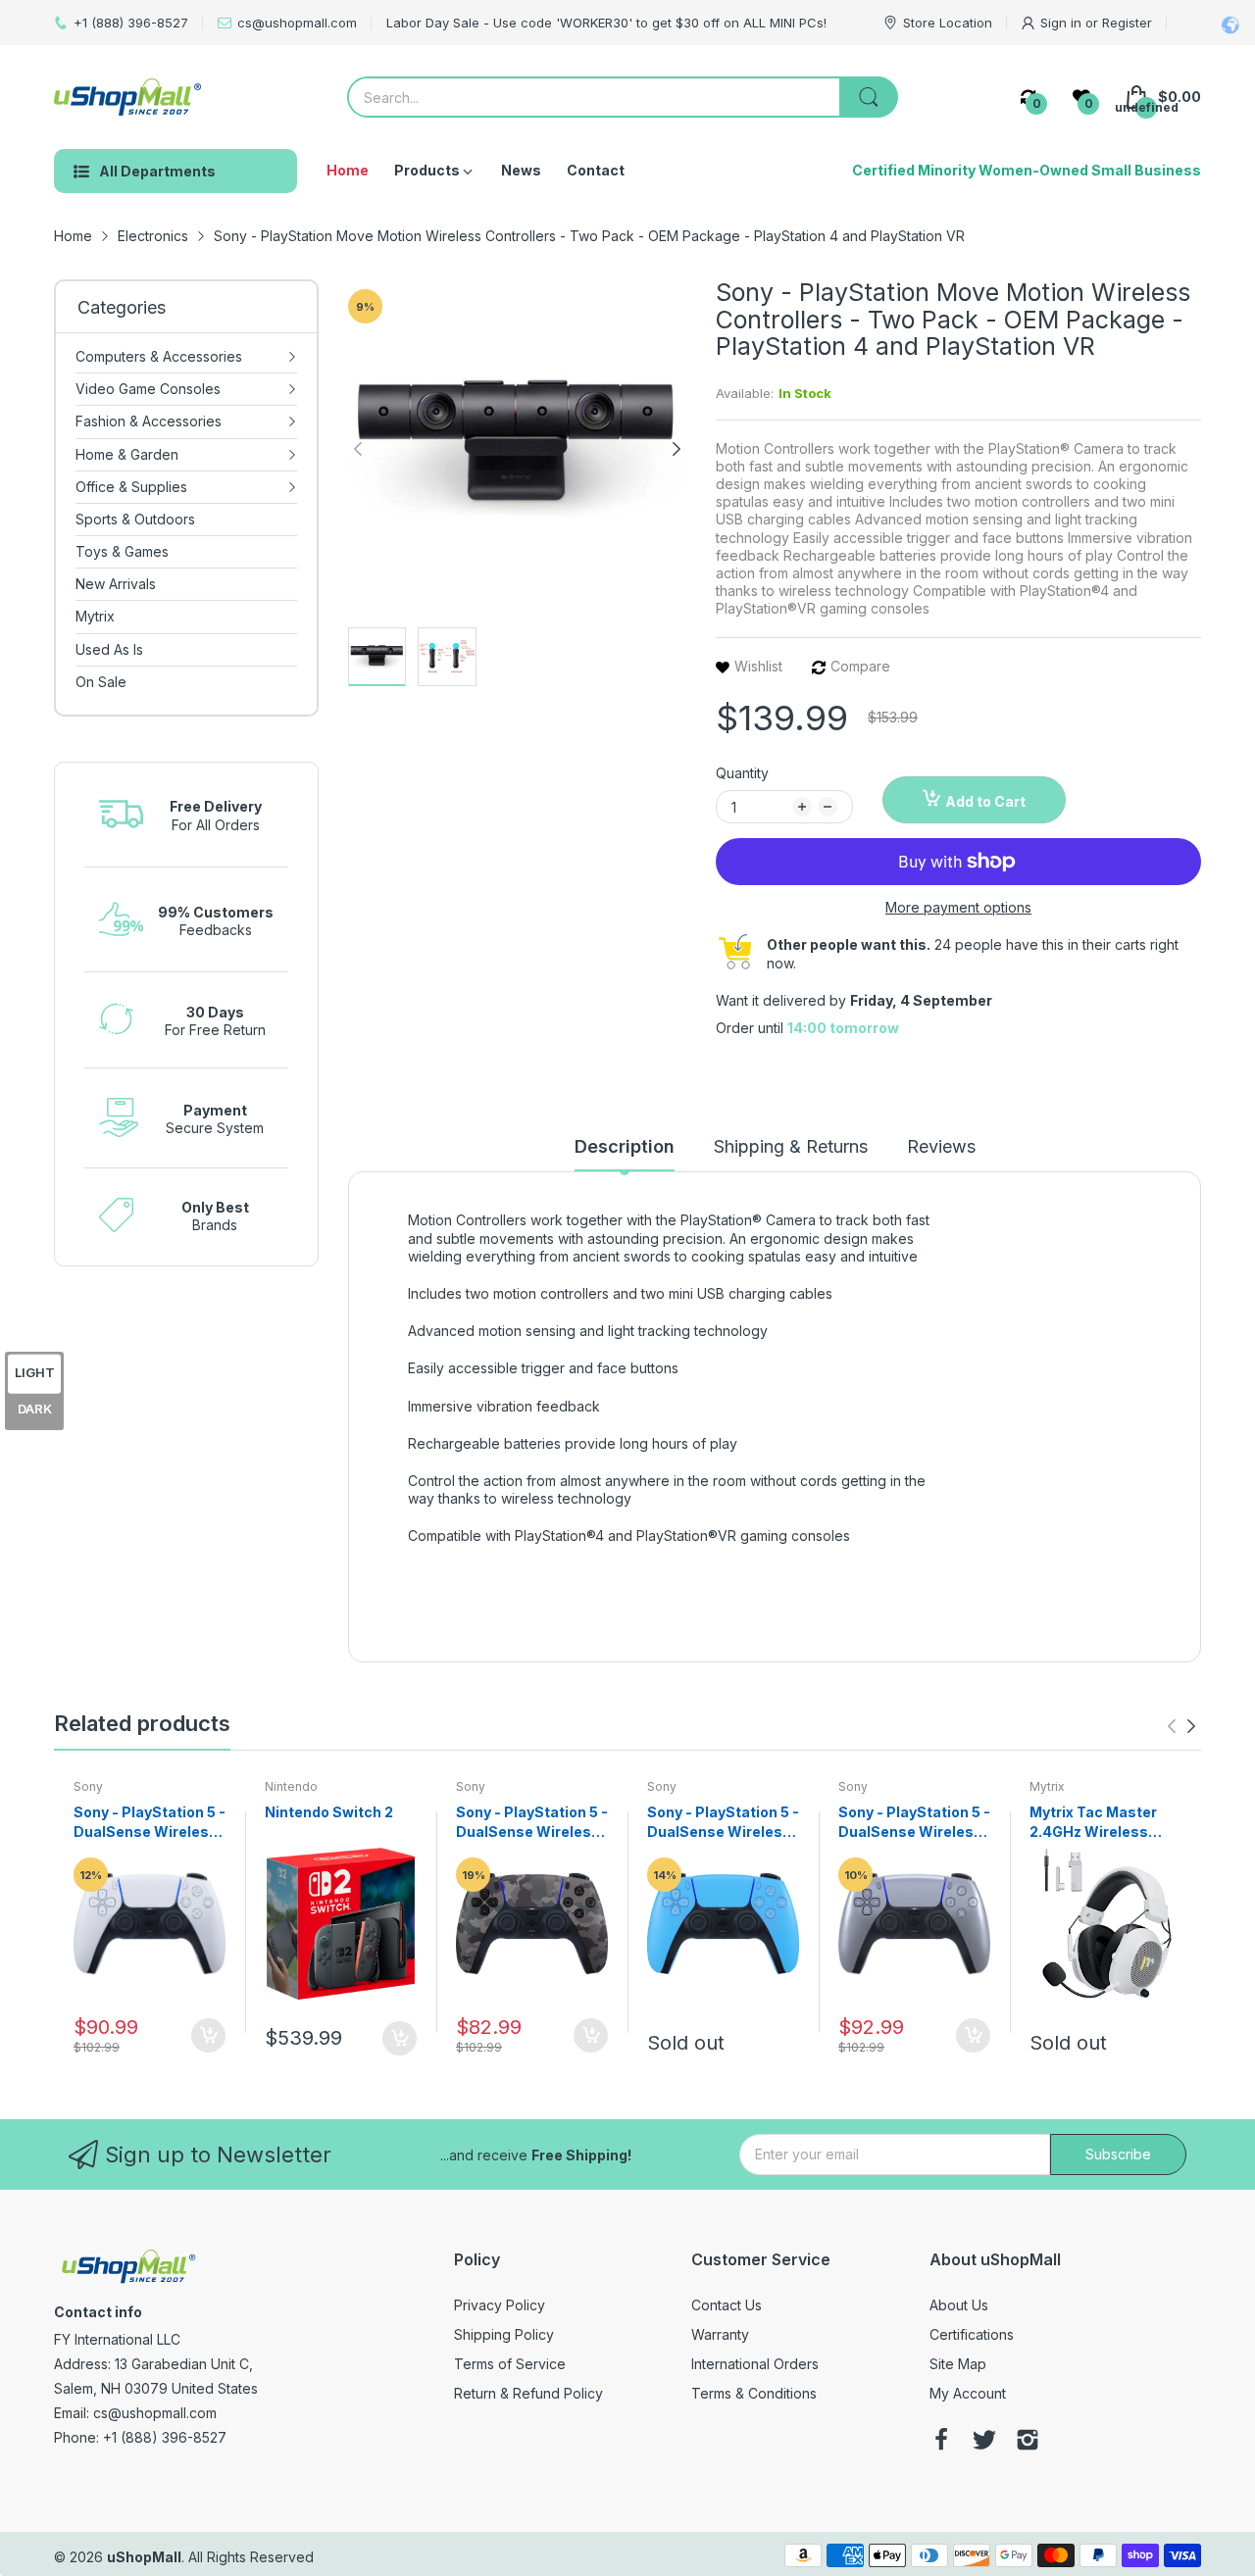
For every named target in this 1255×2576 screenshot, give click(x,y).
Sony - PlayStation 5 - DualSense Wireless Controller (150, 1822)
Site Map (958, 2364)
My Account (968, 2393)
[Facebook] (941, 2442)
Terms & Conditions (754, 2393)
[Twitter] (984, 2442)
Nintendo (291, 1786)
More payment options (958, 907)
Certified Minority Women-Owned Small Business (1027, 170)
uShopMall (144, 2557)
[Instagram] (1028, 2442)
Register (1127, 23)
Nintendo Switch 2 (329, 1812)
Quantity (742, 773)
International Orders (755, 2364)
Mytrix (1047, 1786)
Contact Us (727, 2305)
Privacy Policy (500, 2305)
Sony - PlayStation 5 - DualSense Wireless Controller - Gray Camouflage (532, 1822)
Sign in (1063, 23)
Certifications (972, 2334)
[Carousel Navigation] (1181, 1726)
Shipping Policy (504, 2334)
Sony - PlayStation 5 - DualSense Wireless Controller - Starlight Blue (723, 1822)
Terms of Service (510, 2364)
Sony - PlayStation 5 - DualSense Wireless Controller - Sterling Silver (914, 1822)
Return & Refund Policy (528, 2393)
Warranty (720, 2334)
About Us (959, 2305)
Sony (88, 1786)
